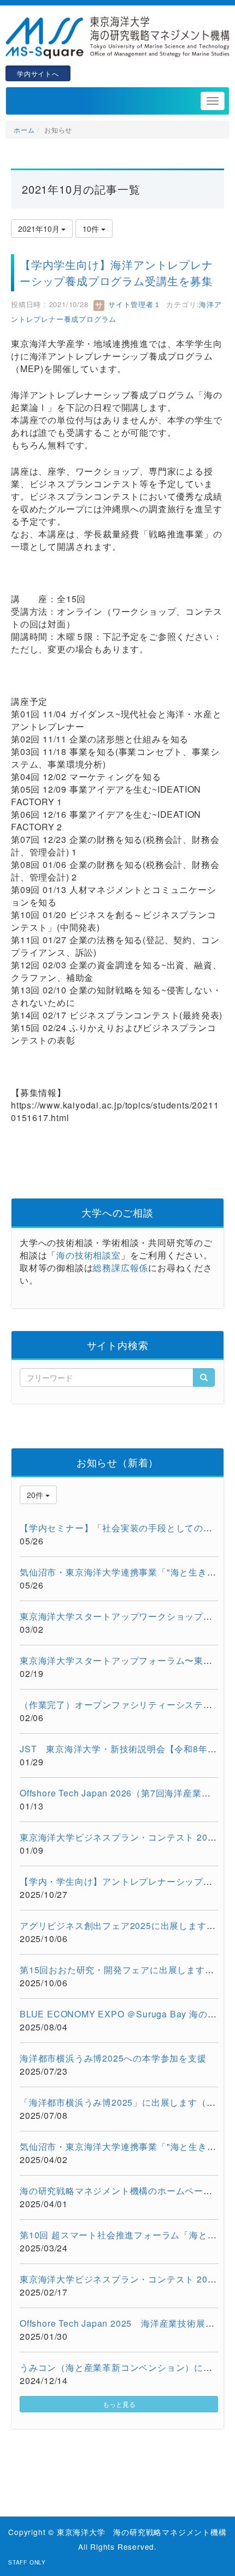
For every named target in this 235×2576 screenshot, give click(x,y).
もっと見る (119, 2404)
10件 (92, 229)
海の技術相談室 (89, 1255)
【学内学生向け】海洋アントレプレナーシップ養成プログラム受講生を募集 (116, 272)
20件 (36, 1495)
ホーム (24, 130)
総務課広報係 (121, 1268)
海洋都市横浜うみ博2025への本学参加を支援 (113, 2058)
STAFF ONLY (27, 2562)
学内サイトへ (38, 73)
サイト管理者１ (133, 304)
